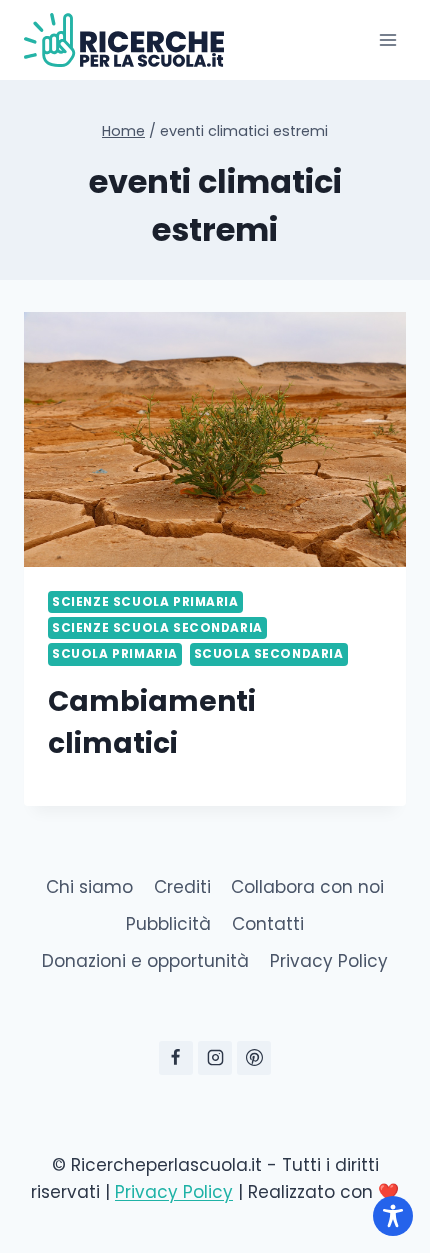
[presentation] (215, 439)
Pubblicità (168, 924)
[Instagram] (215, 1058)
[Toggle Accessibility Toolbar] (393, 1216)
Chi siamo (89, 887)
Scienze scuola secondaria (157, 628)
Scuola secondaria (269, 654)
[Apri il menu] (387, 39)
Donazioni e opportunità (145, 961)
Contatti (268, 924)
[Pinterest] (254, 1058)
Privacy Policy (329, 961)
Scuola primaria (115, 654)
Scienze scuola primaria (145, 602)
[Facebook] (176, 1058)
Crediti (182, 887)
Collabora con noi (307, 887)
